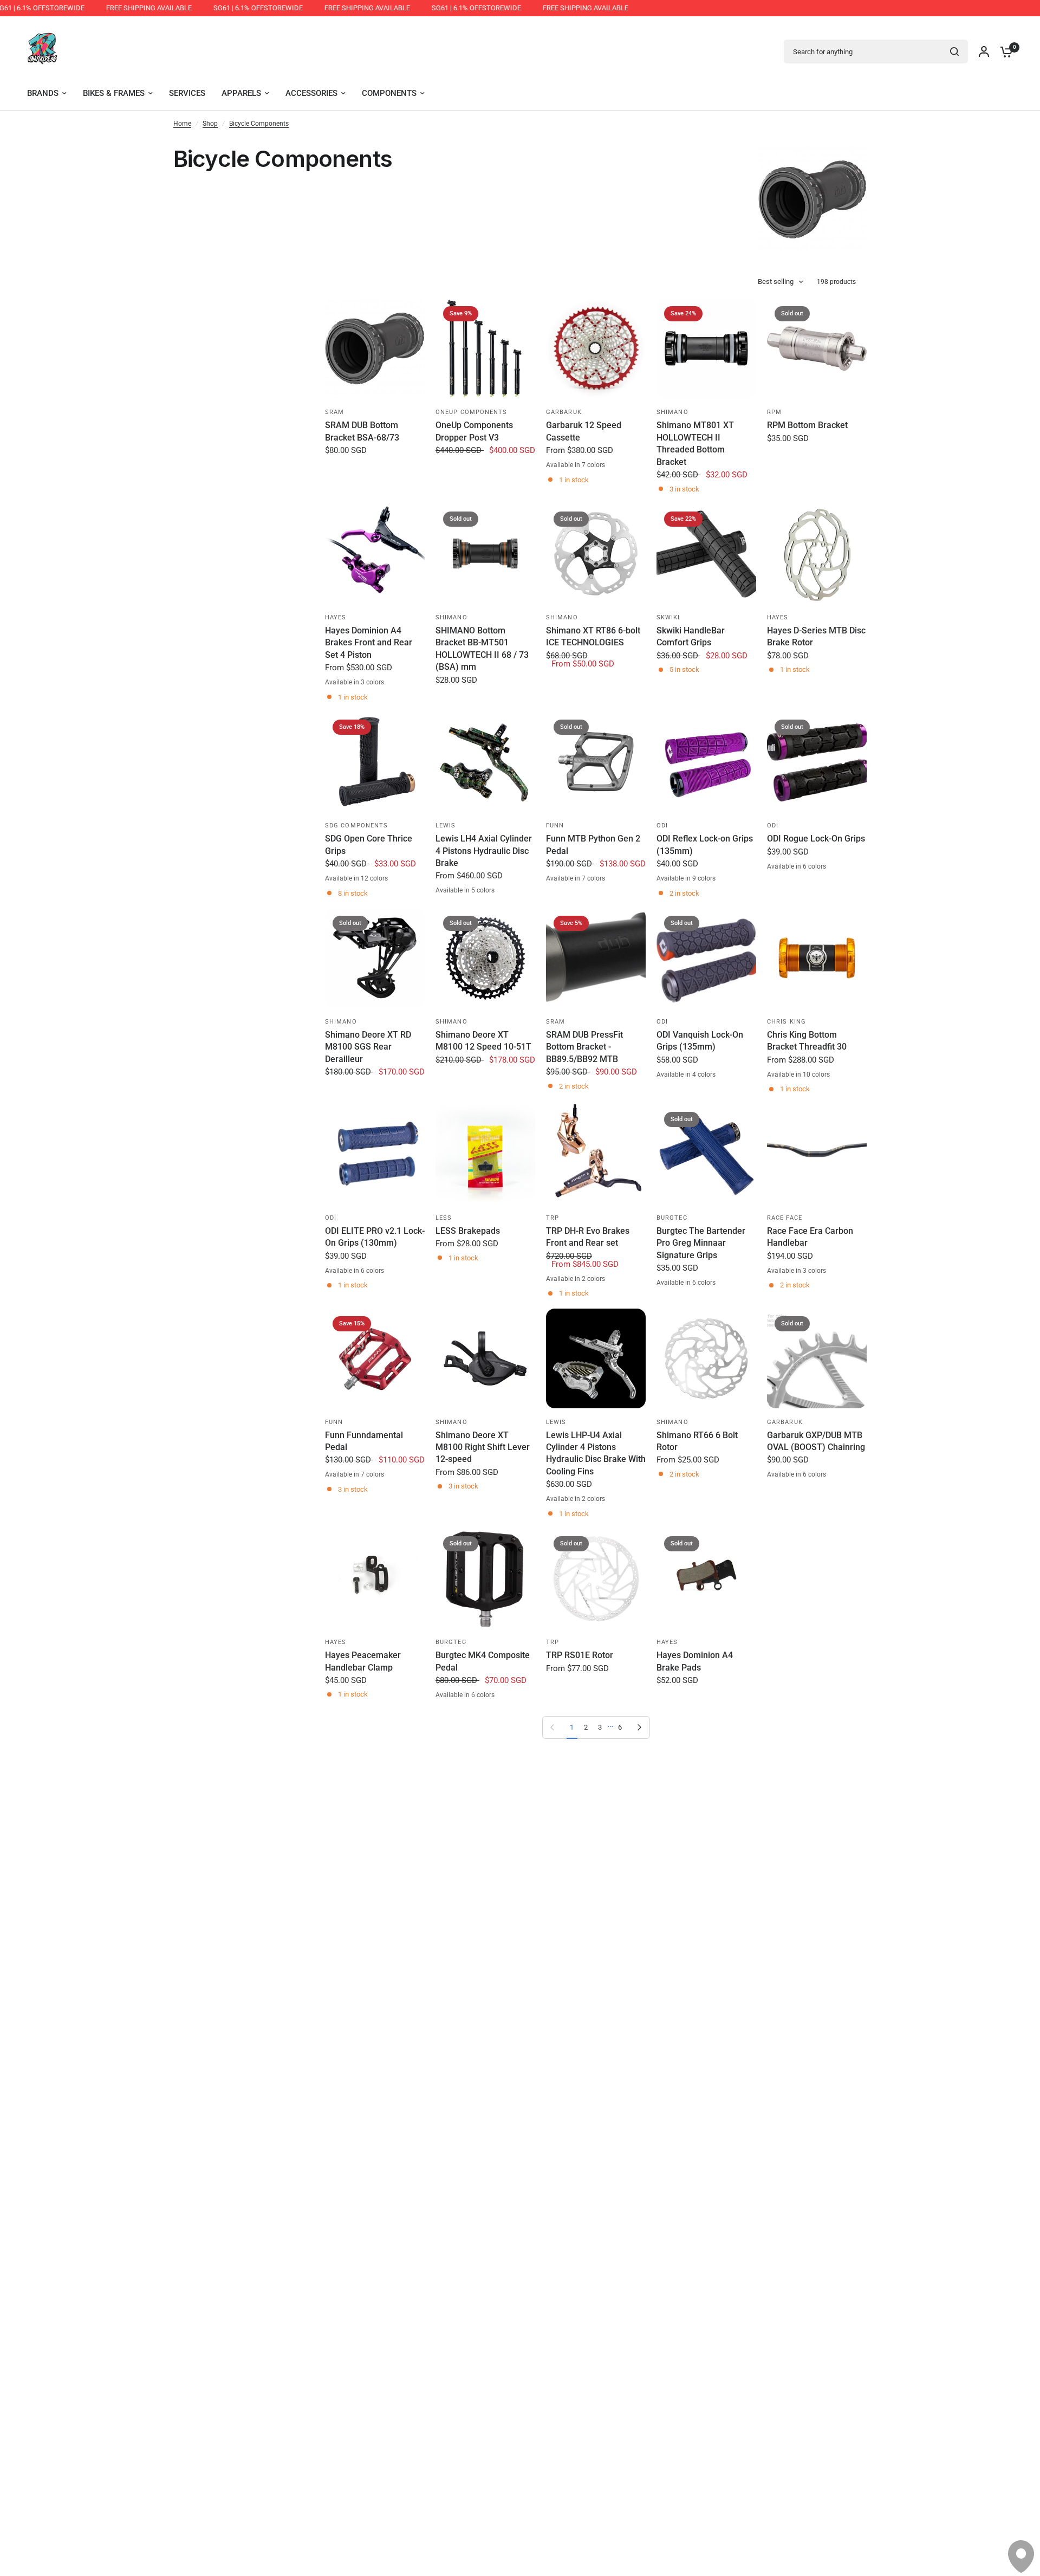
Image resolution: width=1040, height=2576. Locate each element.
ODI (662, 826)
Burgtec (672, 1218)
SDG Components (356, 826)
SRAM (334, 412)
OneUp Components (472, 412)
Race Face (785, 1218)
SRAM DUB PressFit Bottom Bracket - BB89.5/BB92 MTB (584, 1047)
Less (444, 1218)
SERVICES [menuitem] (187, 93)
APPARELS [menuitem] (241, 93)
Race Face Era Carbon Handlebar (810, 1237)
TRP (552, 1218)
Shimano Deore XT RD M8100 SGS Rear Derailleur (368, 1047)
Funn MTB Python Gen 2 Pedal (593, 844)
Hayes (336, 617)
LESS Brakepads (468, 1231)
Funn (555, 826)
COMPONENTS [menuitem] (389, 93)
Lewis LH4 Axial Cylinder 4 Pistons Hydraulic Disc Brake (484, 851)
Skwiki (668, 617)
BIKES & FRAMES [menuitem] (114, 93)
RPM (774, 412)
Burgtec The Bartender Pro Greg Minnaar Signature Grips (701, 1243)
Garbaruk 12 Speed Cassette (584, 431)
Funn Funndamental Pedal (364, 1441)
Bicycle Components (259, 124)
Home (182, 124)
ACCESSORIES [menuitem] (311, 93)
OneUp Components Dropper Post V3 (474, 431)
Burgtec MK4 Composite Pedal (483, 1661)
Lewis (446, 826)
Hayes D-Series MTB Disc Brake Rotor (816, 636)
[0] (1004, 51)
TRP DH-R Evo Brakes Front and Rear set (588, 1237)
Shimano (672, 412)
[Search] (954, 51)
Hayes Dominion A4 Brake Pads (695, 1661)
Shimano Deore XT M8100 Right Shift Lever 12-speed (483, 1447)
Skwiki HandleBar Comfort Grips (691, 636)
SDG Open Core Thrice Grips (369, 844)
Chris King (786, 1022)
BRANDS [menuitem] (43, 93)
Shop (210, 124)
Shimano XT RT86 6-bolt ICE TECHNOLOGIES (593, 636)
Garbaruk (564, 412)
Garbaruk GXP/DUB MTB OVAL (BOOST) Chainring (816, 1441)
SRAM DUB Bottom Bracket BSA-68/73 (362, 431)
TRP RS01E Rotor (580, 1655)
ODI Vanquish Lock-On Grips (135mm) (700, 1041)
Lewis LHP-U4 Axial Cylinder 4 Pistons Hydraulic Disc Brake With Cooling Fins (596, 1453)
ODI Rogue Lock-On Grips (816, 839)
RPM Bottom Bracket (807, 425)
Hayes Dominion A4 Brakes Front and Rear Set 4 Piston (369, 643)
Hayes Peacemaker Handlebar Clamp (363, 1661)
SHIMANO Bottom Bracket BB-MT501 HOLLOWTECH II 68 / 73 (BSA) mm (482, 649)
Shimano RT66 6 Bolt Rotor (697, 1441)
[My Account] (984, 51)
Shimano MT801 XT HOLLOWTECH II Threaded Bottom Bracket (695, 443)
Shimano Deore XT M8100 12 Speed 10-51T (483, 1041)
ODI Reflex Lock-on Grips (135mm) (705, 844)
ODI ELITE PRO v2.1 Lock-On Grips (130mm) (375, 1237)
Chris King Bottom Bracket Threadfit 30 (807, 1041)
